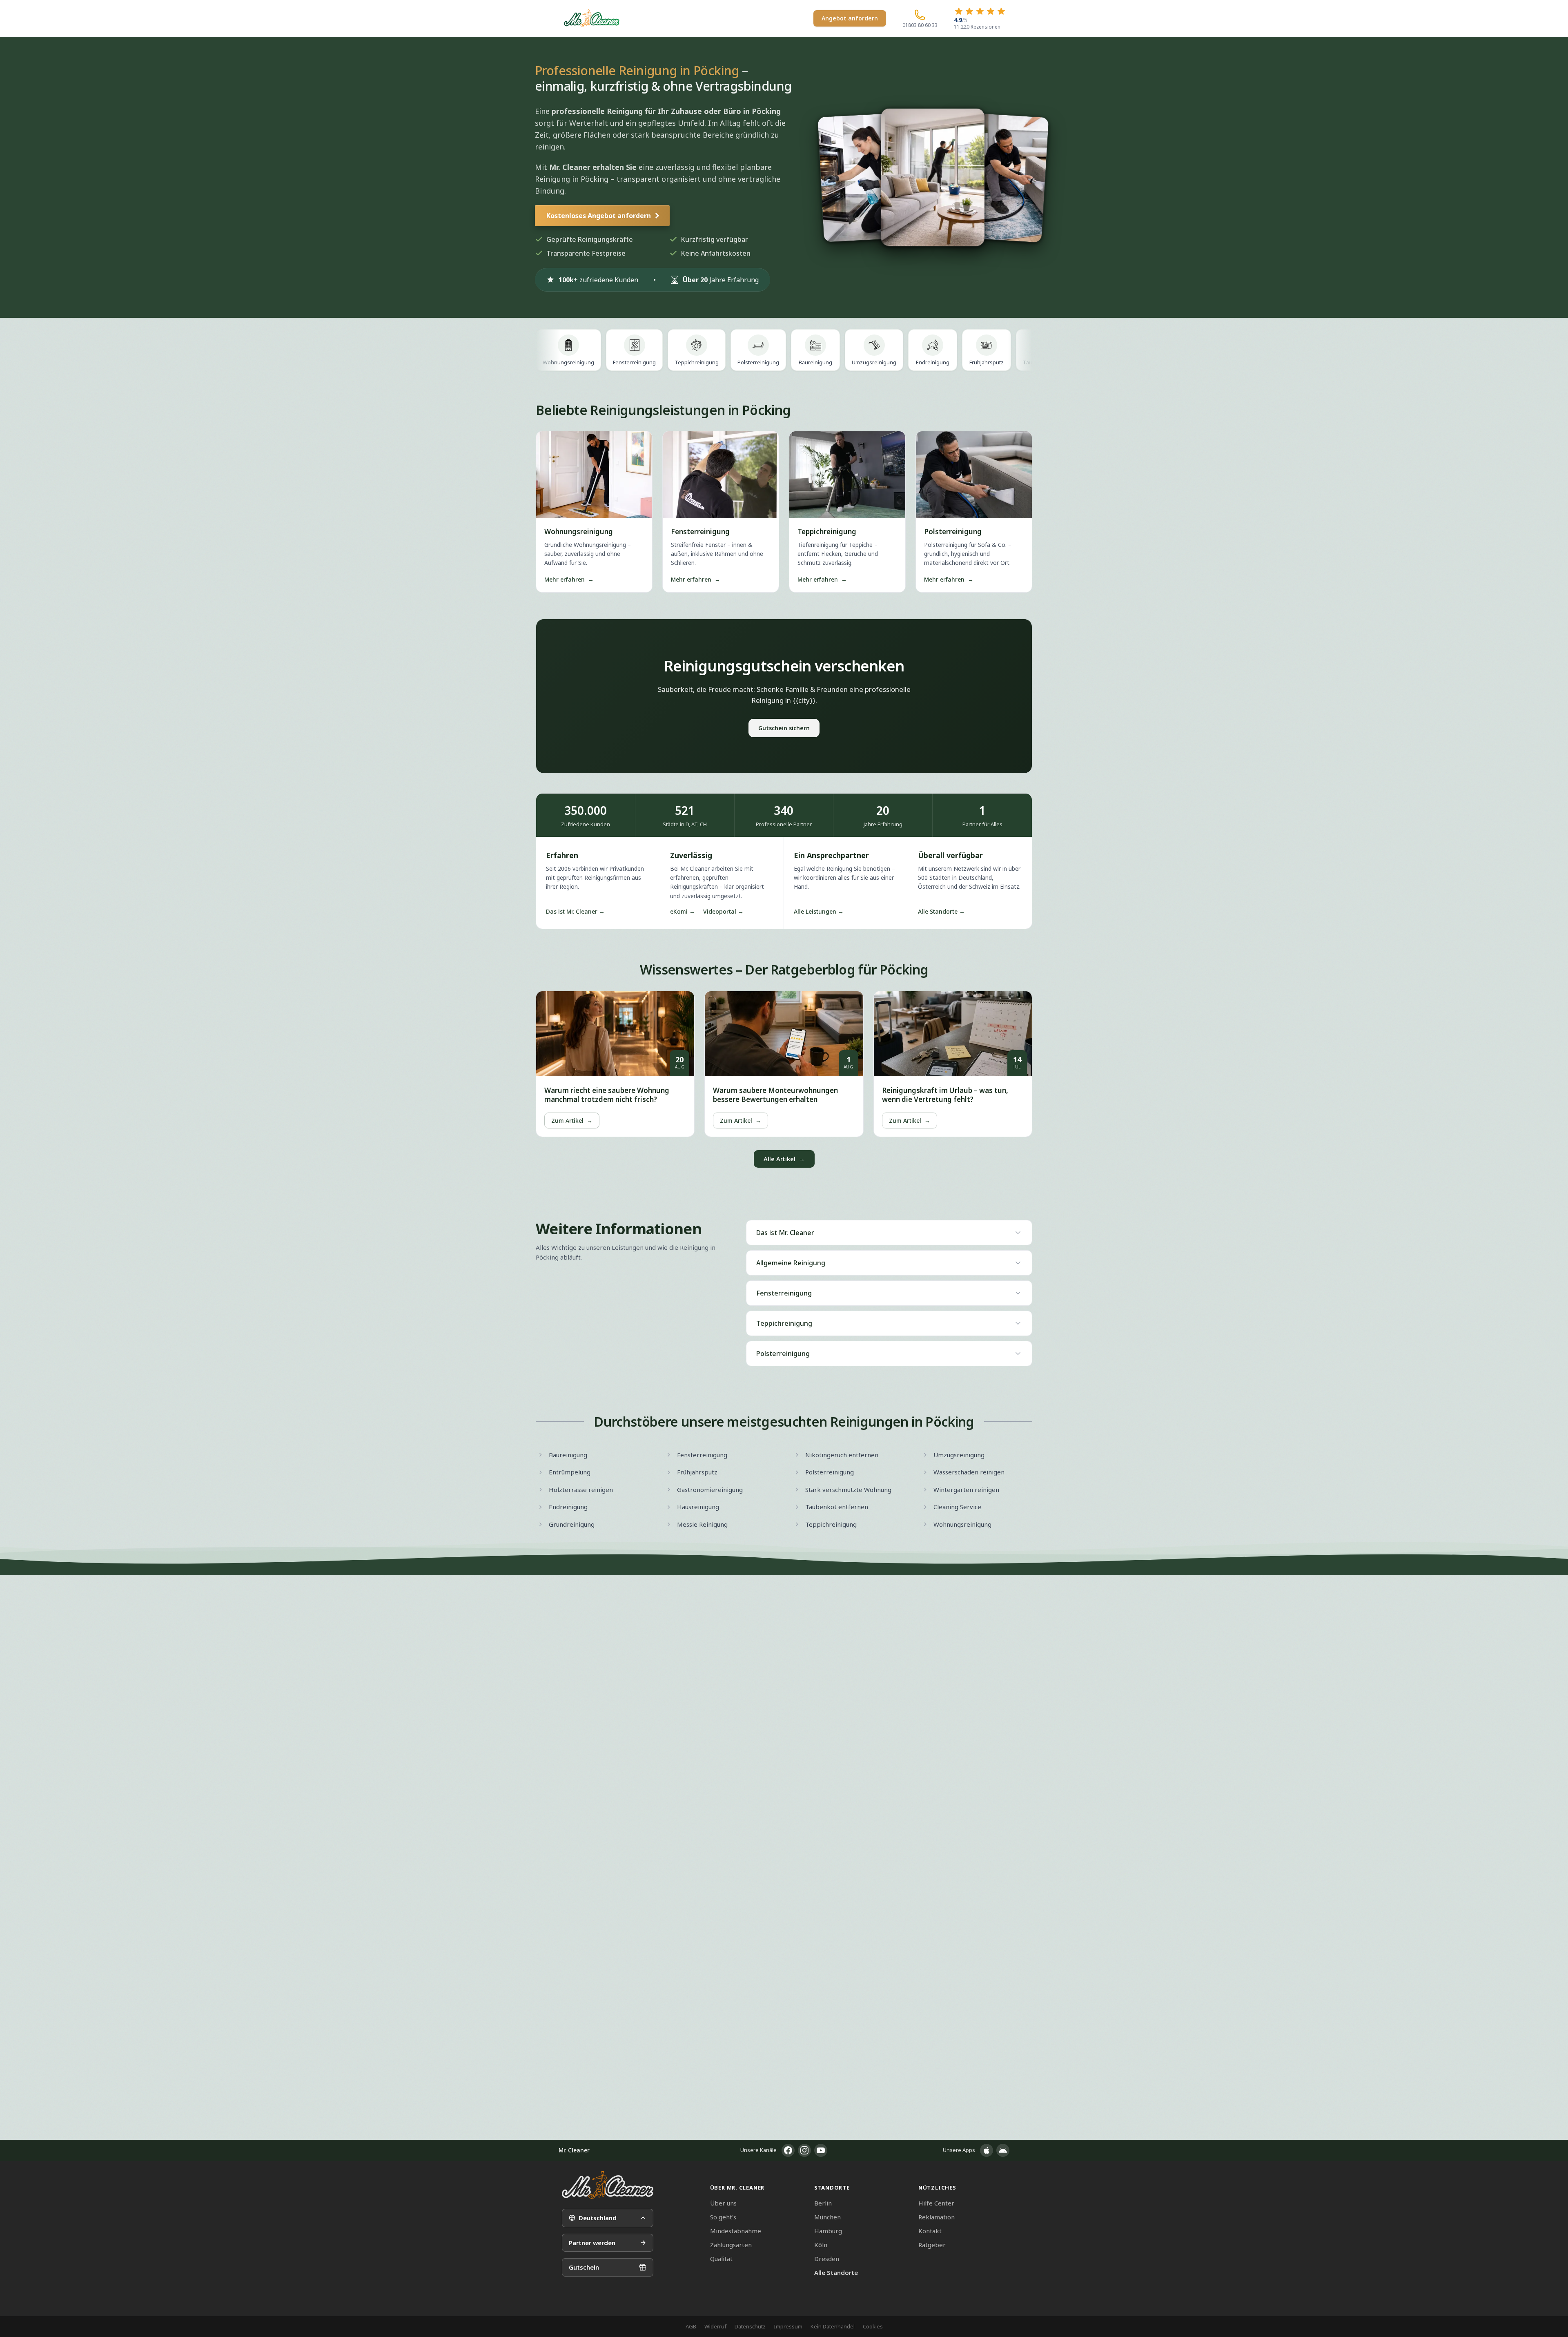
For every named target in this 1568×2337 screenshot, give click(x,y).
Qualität (721, 2259)
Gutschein (584, 2267)
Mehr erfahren (569, 579)
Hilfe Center (936, 2203)
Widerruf (715, 2326)
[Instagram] (804, 2150)
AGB (691, 2326)
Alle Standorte (836, 2272)
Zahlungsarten (731, 2245)
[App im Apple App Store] (987, 2150)
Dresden (827, 2259)
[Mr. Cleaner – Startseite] (608, 2185)
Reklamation (937, 2217)
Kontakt (930, 2231)
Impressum (788, 2326)
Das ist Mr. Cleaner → (575, 911)
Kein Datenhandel (833, 2326)
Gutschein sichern (784, 728)
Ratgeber (932, 2245)
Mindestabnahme (736, 2231)
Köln (821, 2245)
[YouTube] (821, 2150)
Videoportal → (723, 911)
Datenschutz (750, 2326)
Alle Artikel (784, 1159)
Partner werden (592, 2243)
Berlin (823, 2203)
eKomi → (683, 911)
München (827, 2217)
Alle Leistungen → (819, 911)
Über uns (723, 2203)
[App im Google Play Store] (1003, 2150)
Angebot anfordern (850, 18)
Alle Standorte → (941, 911)
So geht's (723, 2217)
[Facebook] (788, 2150)
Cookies (873, 2326)
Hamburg (828, 2231)
